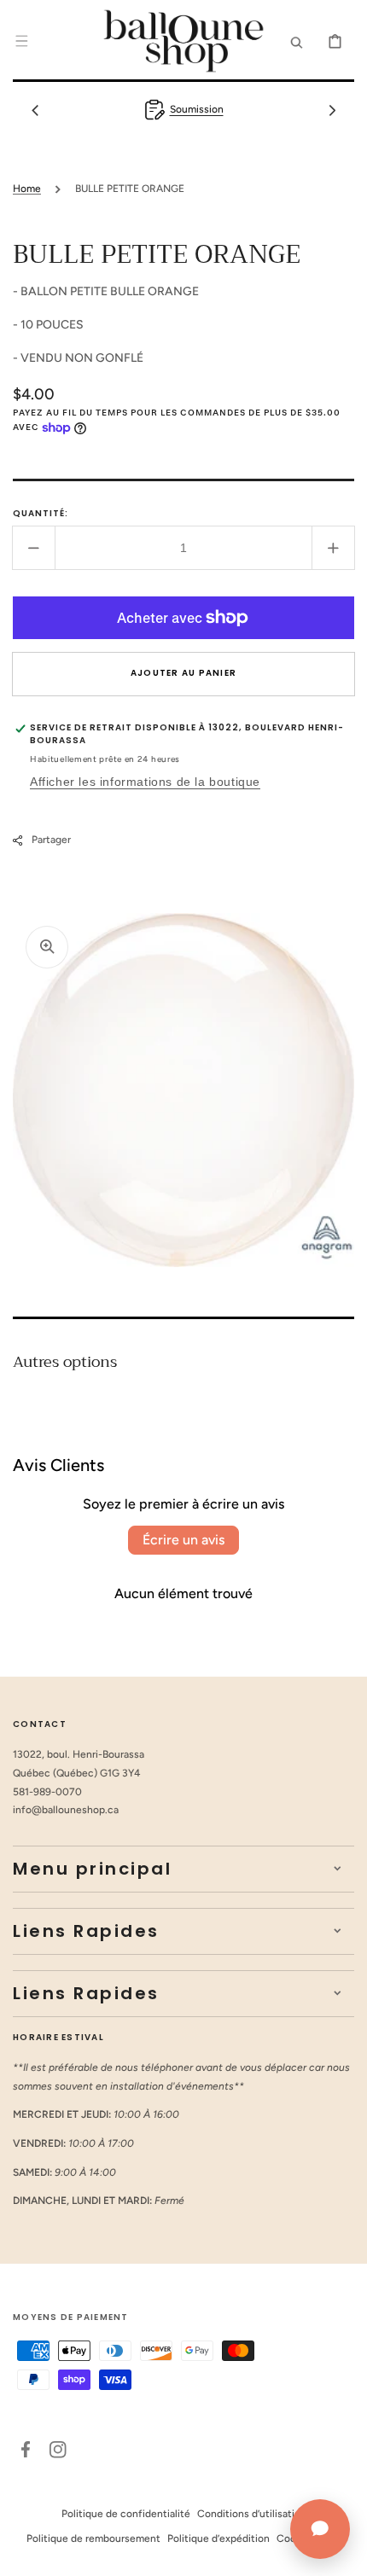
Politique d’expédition (218, 2538)
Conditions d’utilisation (252, 2514)
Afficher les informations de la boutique (145, 782)
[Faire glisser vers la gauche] (35, 110)
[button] (21, 41)
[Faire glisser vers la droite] (332, 110)
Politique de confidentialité (126, 2514)
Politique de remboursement (93, 2538)
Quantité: (41, 513)
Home (27, 189)
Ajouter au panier (183, 673)
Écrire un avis (183, 1540)
